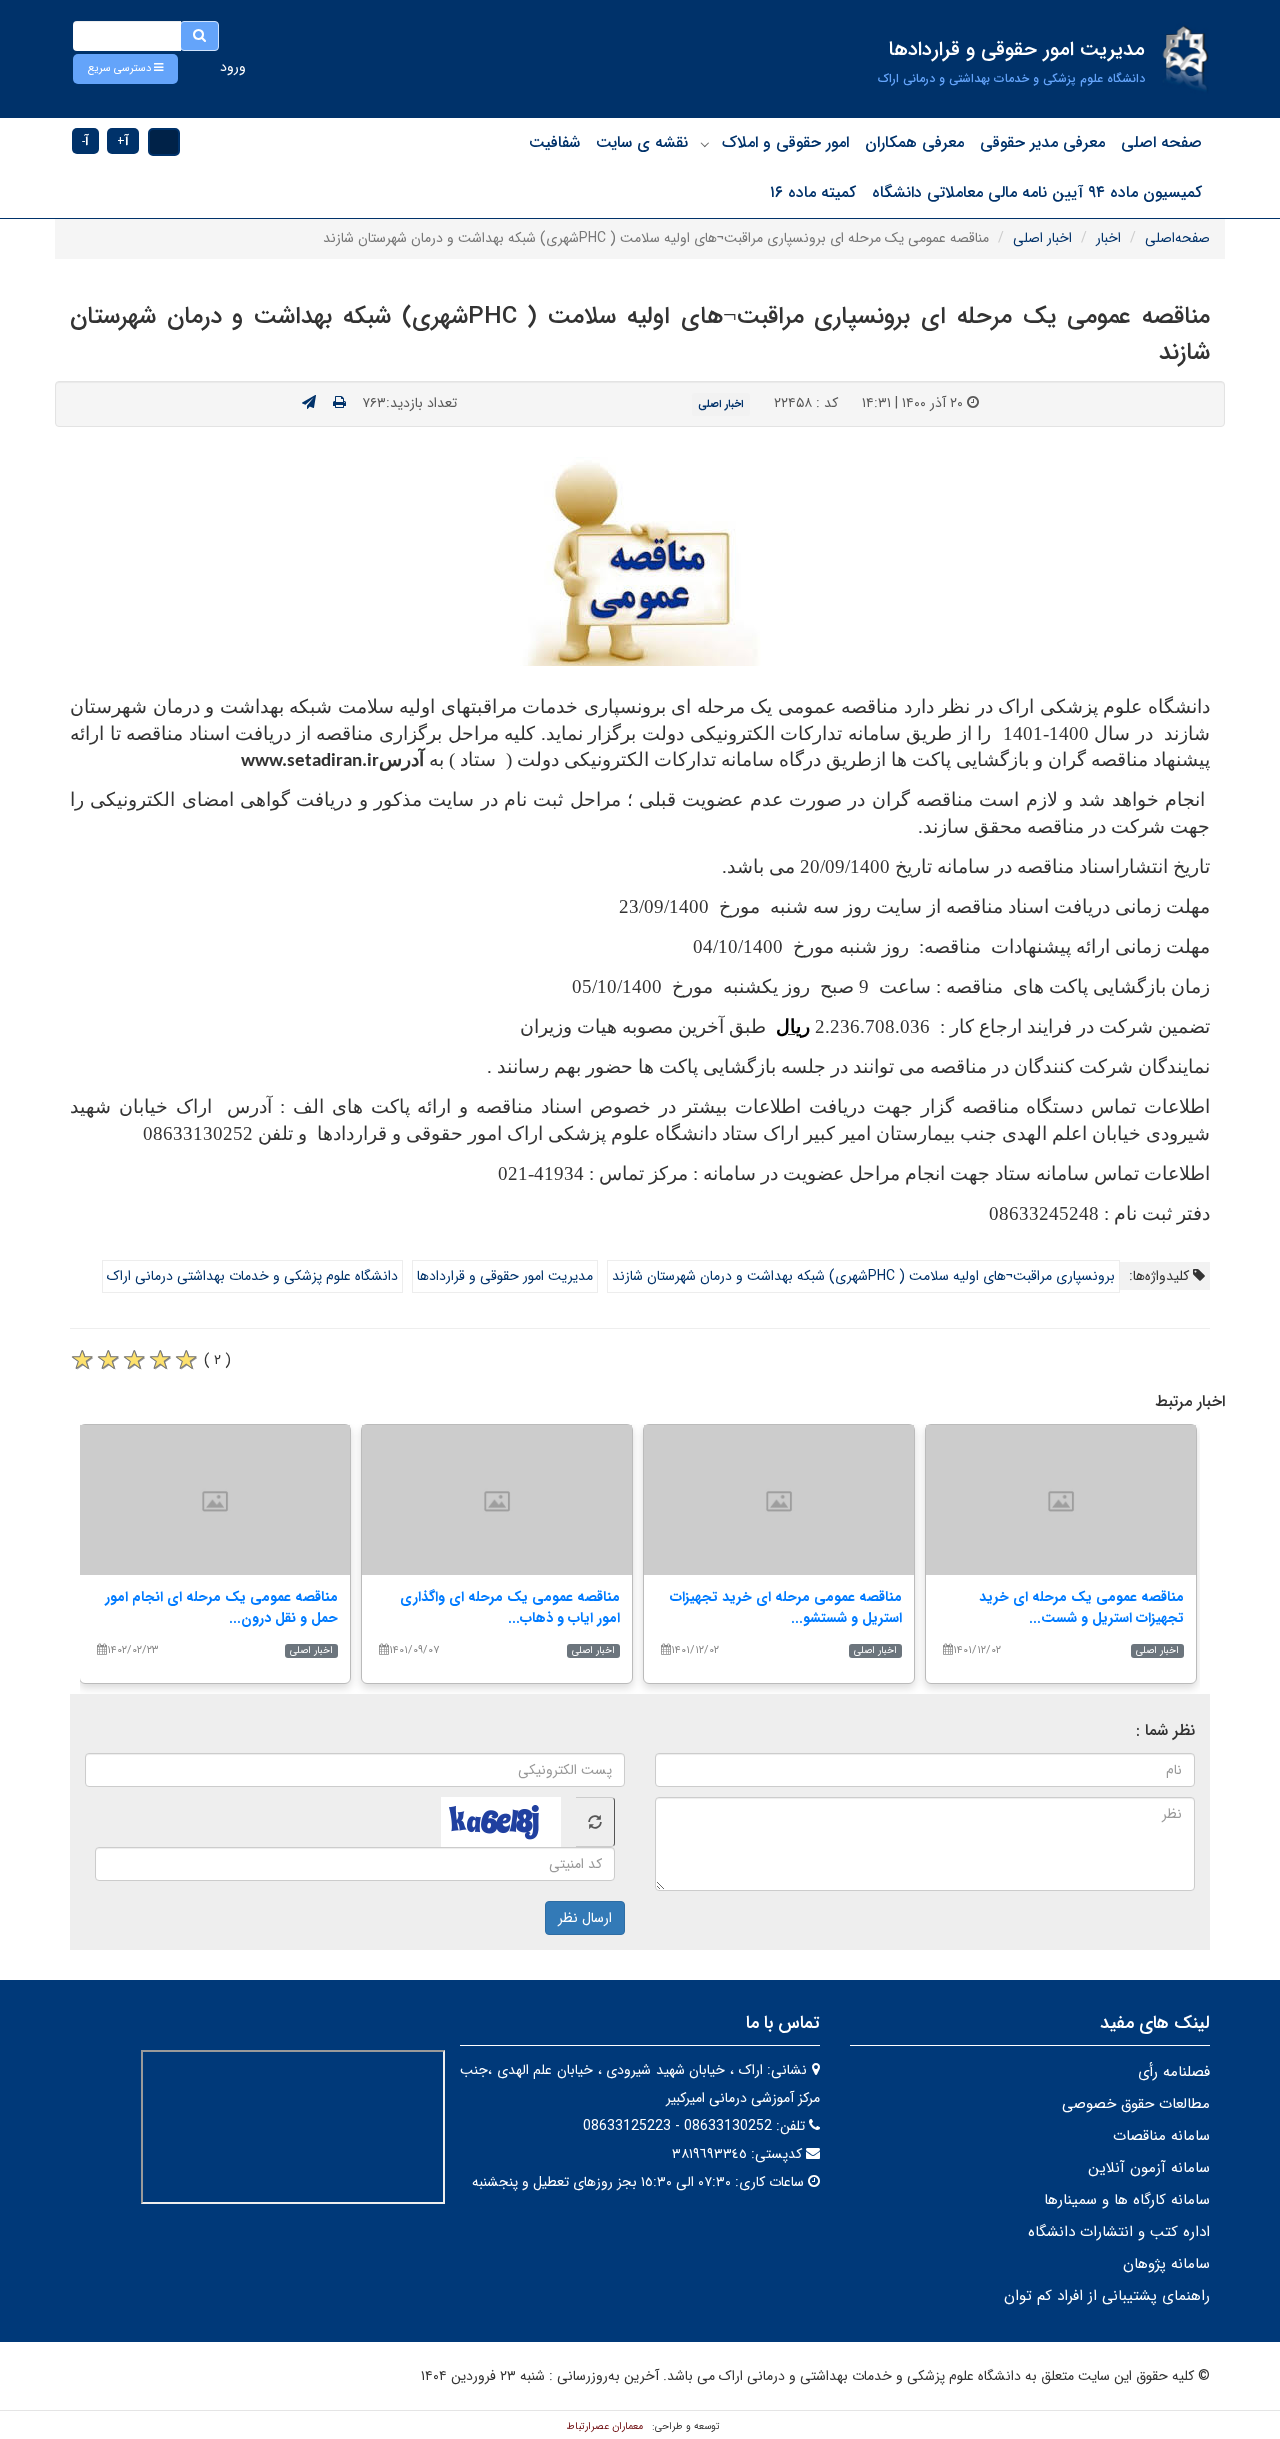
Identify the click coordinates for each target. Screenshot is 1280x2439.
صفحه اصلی (1161, 142)
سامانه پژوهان (1166, 2264)
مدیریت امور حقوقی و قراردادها (505, 1276)
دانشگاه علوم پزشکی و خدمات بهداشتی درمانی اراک (252, 1276)
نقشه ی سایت (642, 142)
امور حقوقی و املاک (785, 142)
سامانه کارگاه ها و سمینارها (1127, 2200)
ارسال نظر (585, 1918)
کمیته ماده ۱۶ (813, 192)
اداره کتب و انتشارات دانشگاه (1119, 2232)
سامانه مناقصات (1161, 2136)
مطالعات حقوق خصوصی (1136, 2104)
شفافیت (554, 142)
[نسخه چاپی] (339, 403)
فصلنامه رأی (1174, 2072)
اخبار (1108, 238)
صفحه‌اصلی (1177, 238)
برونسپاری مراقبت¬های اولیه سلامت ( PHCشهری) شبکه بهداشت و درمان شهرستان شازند (863, 1276)
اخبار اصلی (1042, 238)
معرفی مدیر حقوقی (1042, 142)
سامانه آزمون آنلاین (1149, 2168)
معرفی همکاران (914, 142)
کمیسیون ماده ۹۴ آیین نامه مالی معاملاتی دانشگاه (1037, 192)
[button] (125, 69)
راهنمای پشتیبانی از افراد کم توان (1107, 2296)
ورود (233, 67)
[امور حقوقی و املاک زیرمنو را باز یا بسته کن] (705, 144)
